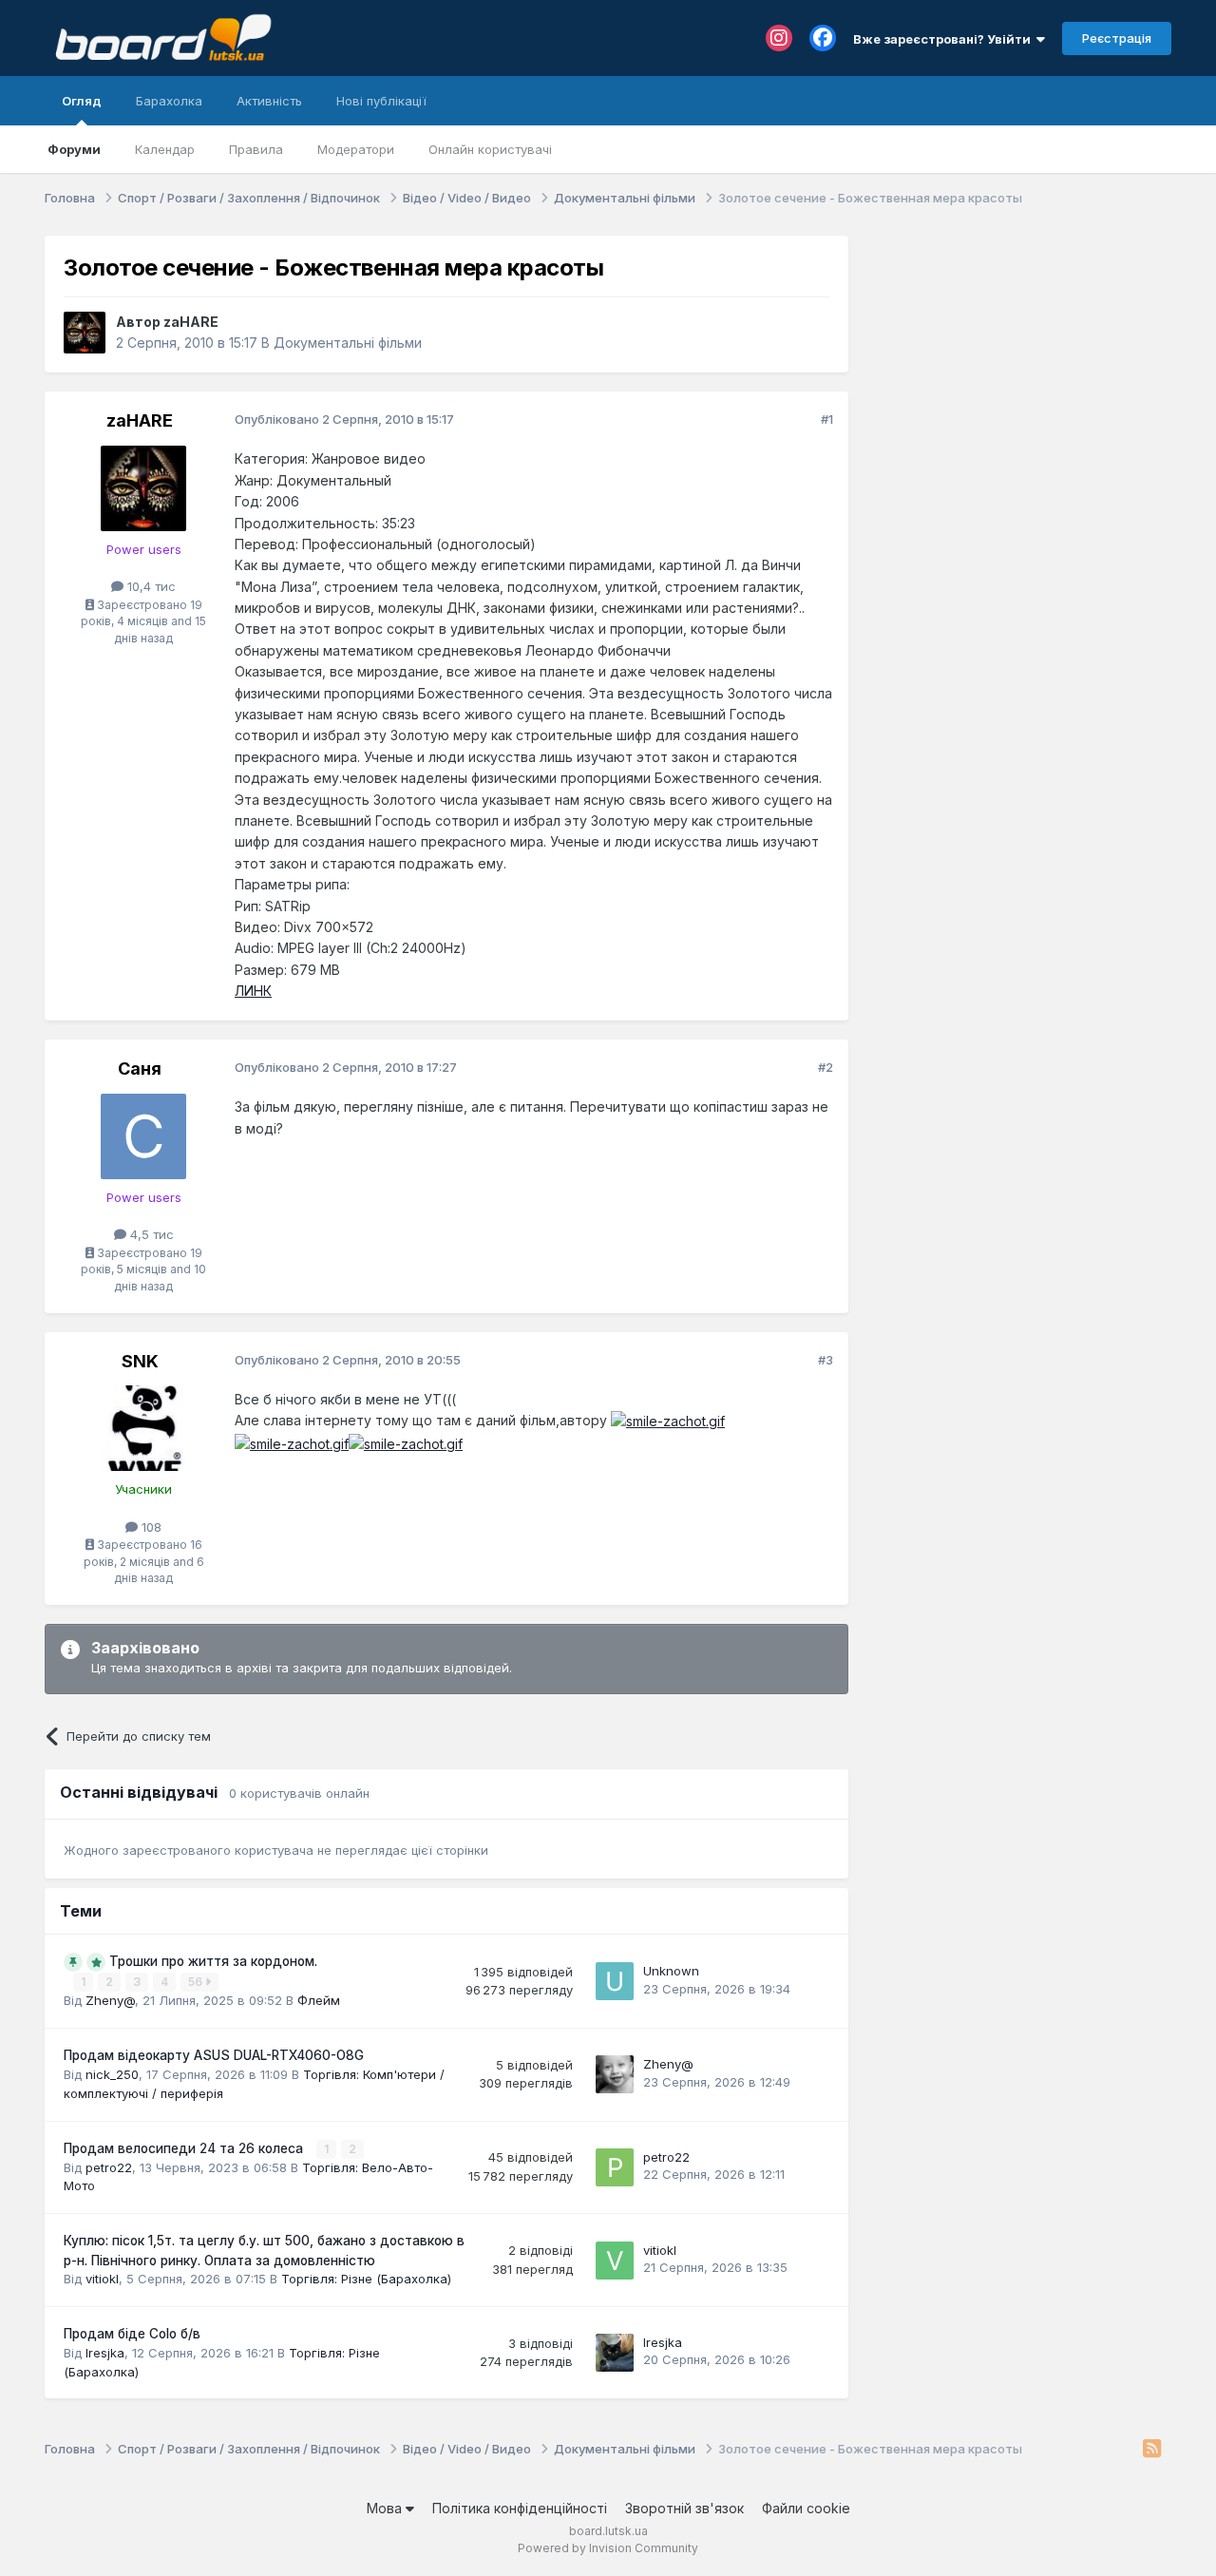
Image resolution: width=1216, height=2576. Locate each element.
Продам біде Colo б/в (132, 2334)
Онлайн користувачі (490, 149)
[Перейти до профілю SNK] (143, 1428)
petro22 (109, 2167)
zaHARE (191, 322)
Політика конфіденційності (520, 2508)
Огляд (82, 101)
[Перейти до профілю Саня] (143, 1136)
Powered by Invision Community (608, 2548)
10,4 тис (150, 586)
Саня (140, 1069)
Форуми (74, 149)
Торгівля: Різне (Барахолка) (366, 2279)
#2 (826, 1067)
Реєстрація (1117, 38)
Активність (269, 101)
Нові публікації (381, 101)
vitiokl (102, 2279)
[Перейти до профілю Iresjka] (615, 2353)
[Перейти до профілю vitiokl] (615, 2261)
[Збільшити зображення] (668, 1420)
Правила (256, 149)
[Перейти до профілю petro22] (615, 2167)
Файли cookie (806, 2508)
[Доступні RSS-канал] (1152, 2450)
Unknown (671, 1971)
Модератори (356, 149)
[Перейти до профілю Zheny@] (615, 2074)
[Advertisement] (1019, 354)
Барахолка (169, 101)
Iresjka (105, 2353)
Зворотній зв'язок (684, 2508)
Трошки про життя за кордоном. (213, 1961)
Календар (165, 149)
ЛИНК (253, 991)
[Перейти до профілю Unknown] (615, 1981)
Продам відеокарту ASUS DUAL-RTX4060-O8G (214, 2055)
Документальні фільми (348, 343)
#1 (827, 419)
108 (150, 1527)
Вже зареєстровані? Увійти (945, 39)
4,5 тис (150, 1234)
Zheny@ (110, 2000)
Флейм (319, 2000)
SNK (140, 1361)
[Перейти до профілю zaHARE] (85, 333)
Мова (386, 2508)
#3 (826, 1360)
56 (197, 1982)
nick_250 (112, 2074)
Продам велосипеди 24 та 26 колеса (185, 2148)
